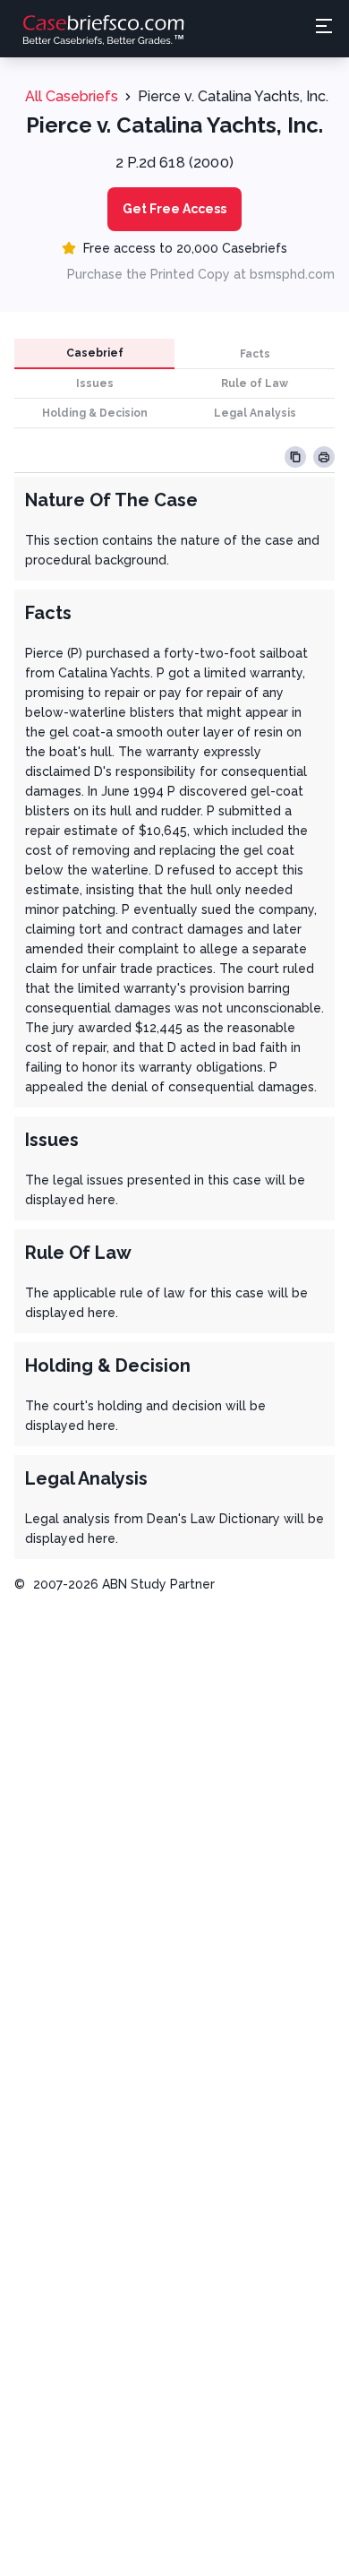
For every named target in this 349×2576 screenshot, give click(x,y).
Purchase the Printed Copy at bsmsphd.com (201, 274)
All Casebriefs (72, 96)
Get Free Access (174, 209)
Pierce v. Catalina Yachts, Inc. (233, 96)
